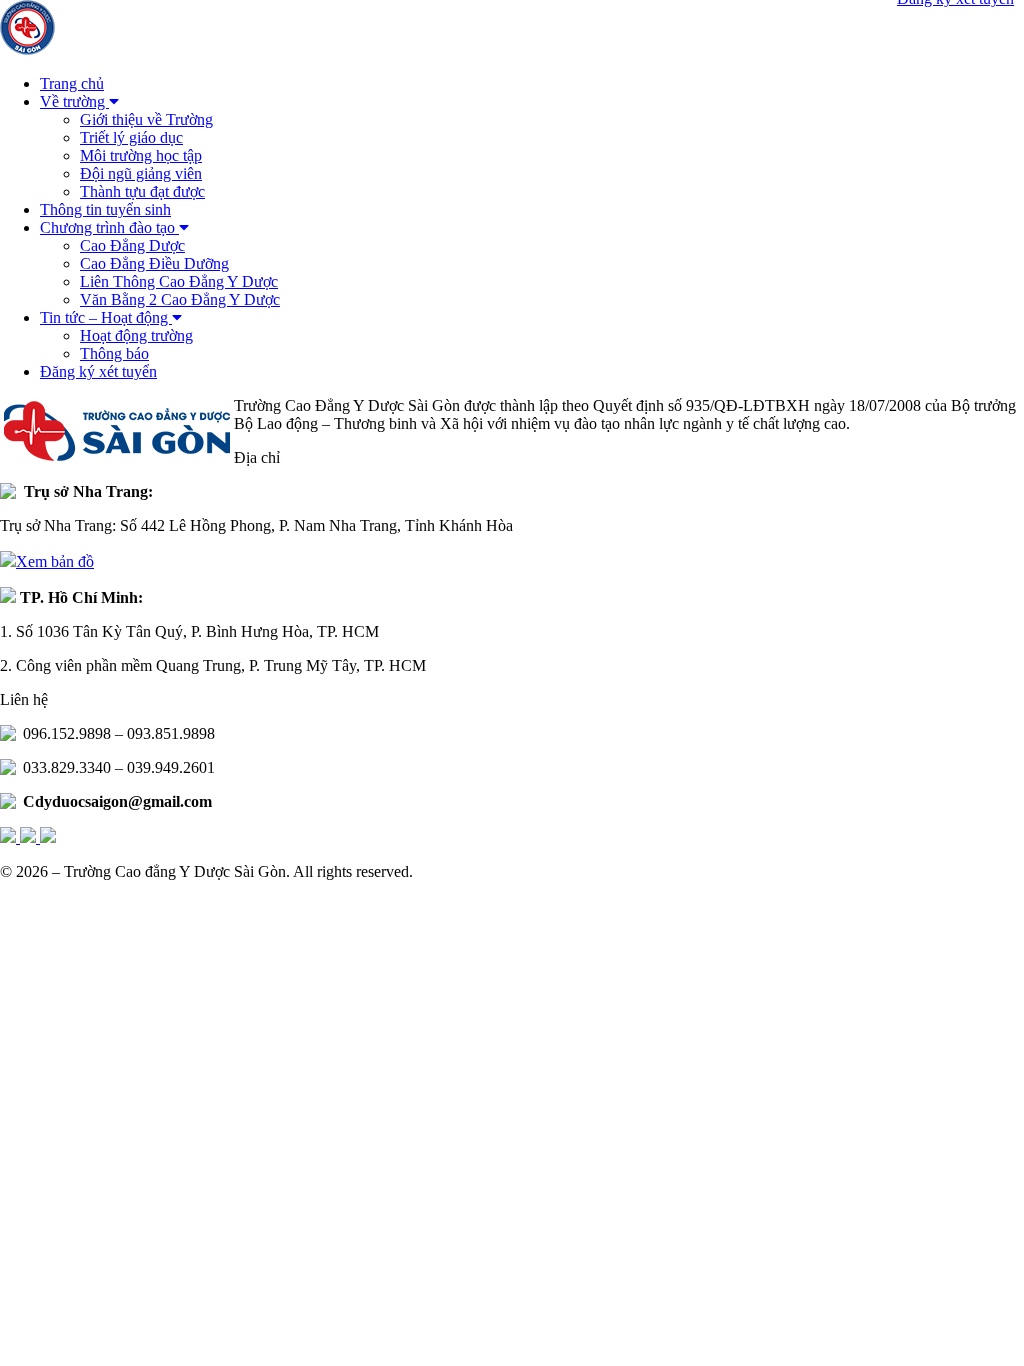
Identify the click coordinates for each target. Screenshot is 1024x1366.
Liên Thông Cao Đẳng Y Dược (179, 281)
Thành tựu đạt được (142, 191)
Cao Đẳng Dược (132, 245)
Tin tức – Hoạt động (106, 317)
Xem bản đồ (55, 561)
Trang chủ (72, 83)
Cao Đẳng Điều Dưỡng (154, 263)
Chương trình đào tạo (109, 227)
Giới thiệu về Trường (146, 119)
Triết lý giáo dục (131, 137)
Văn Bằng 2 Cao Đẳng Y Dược (180, 299)
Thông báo (114, 353)
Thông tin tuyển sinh (105, 209)
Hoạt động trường (136, 335)
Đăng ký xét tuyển (98, 371)
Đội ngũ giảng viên (141, 173)
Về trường (74, 101)
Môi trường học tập (141, 155)
